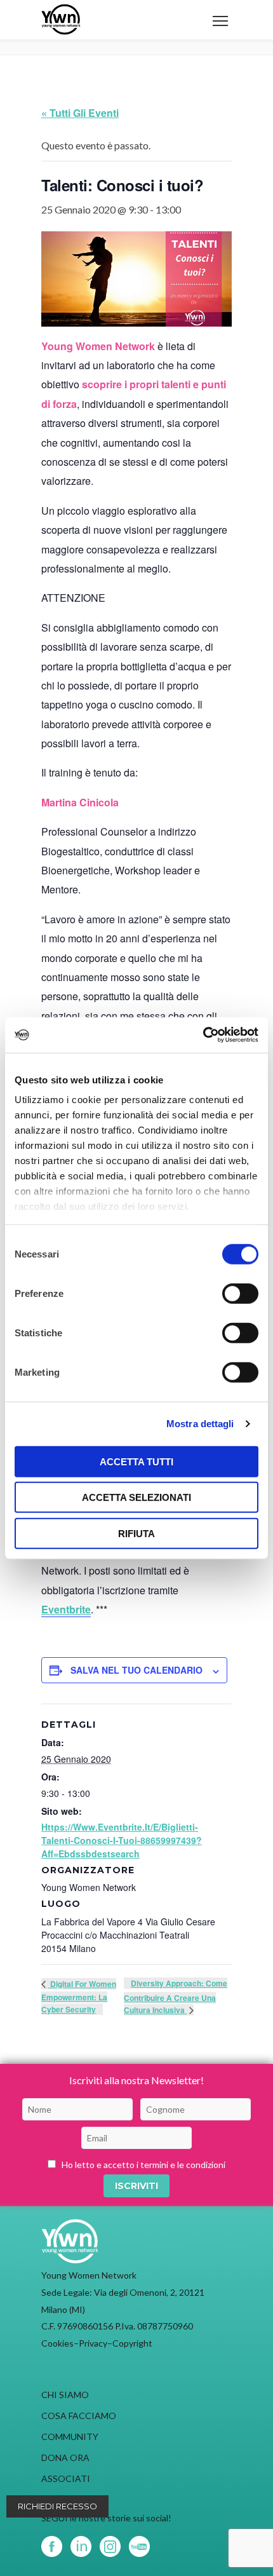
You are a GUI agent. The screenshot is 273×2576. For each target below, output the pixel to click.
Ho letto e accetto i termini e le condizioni (143, 2165)
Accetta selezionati (136, 1497)
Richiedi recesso (57, 2506)
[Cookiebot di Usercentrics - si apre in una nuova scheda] (203, 1035)
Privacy (93, 2343)
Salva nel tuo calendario (136, 1670)
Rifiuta (136, 1533)
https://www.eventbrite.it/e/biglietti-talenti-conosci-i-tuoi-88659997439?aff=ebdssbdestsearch (122, 1840)
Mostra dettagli (200, 1424)
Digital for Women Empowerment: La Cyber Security (79, 1996)
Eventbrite (66, 1609)
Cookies (57, 2343)
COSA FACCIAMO (79, 2416)
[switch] (240, 1293)
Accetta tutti (136, 1461)
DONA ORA (65, 2457)
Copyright (132, 2343)
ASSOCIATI (66, 2478)
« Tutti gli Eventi (80, 113)
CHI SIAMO (65, 2395)
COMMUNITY (70, 2437)
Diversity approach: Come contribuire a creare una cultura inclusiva (176, 1996)
